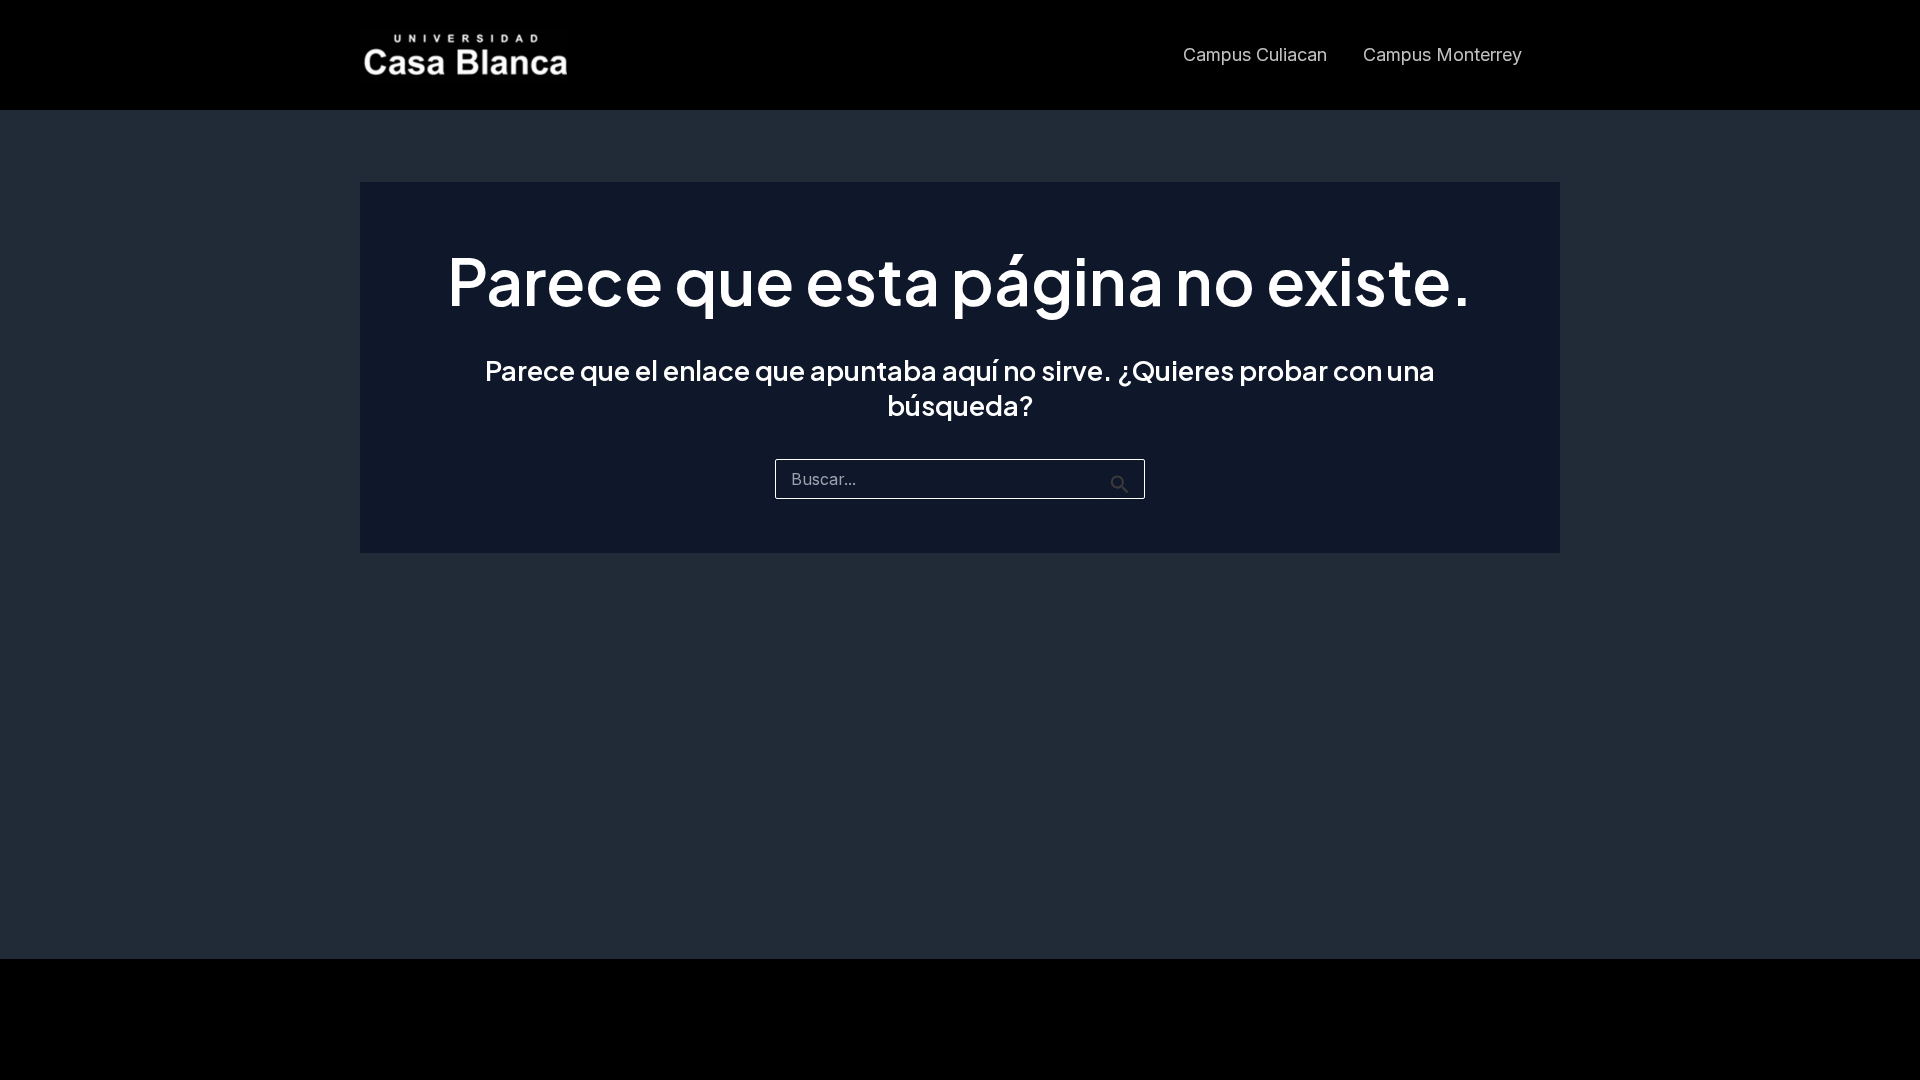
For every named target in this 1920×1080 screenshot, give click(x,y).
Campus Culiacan (1255, 54)
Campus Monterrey (1442, 54)
